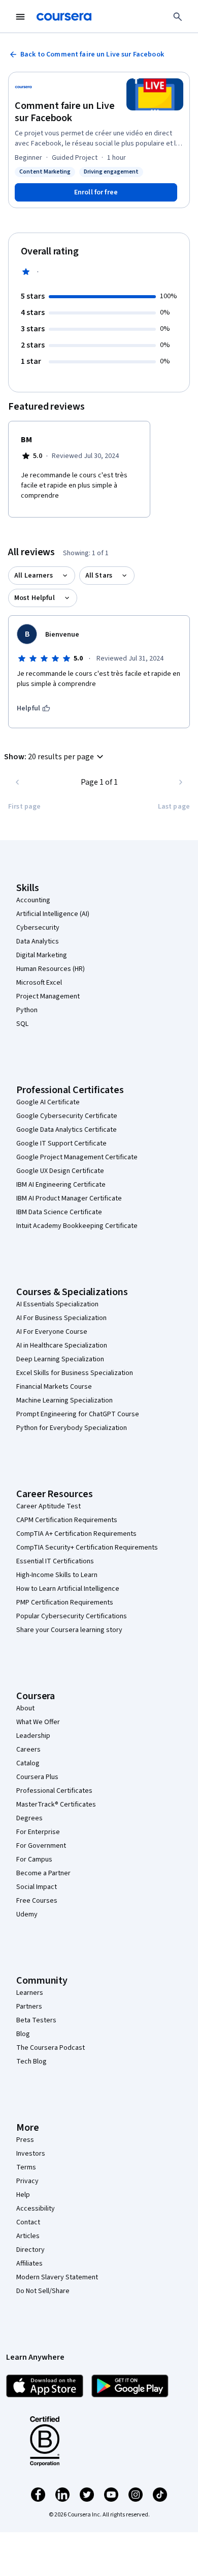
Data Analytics (38, 941)
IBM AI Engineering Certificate (61, 1185)
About (25, 1708)
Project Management (48, 996)
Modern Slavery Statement (57, 2277)
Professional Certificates (54, 1791)
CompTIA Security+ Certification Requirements (87, 1548)
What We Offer (38, 1722)
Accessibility (36, 2209)
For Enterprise (38, 1832)
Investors (31, 2154)
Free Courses (37, 1901)
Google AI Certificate (48, 1102)
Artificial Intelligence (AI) (53, 914)
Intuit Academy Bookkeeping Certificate (77, 1226)
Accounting (33, 900)
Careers (28, 1750)
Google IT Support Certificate (61, 1143)
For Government (41, 1846)
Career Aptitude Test (48, 1506)
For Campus (34, 1859)
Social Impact (37, 1887)
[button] (55, 757)
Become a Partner (43, 1873)
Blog (23, 2034)
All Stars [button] (99, 576)
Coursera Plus (37, 1777)
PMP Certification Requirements (65, 1602)
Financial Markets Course (54, 1387)
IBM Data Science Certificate (59, 1212)
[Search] (178, 17)
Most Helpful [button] (35, 598)
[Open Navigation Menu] (20, 17)
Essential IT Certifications (55, 1561)
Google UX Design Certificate (60, 1171)
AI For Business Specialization (61, 1318)
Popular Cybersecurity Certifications (72, 1616)
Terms (26, 2167)
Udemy (27, 1914)
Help (23, 2195)
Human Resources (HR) (51, 969)
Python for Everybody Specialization (72, 1428)
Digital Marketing (42, 955)
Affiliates (29, 2264)
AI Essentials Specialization (57, 1304)
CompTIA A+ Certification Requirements (76, 1534)
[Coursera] (64, 17)
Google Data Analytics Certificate (67, 1130)
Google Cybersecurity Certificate (67, 1116)
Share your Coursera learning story (69, 1630)
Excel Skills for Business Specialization (75, 1373)
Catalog (28, 1763)
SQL (22, 1024)
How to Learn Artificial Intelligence (68, 1589)
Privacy (27, 2181)
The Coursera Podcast (51, 2048)
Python (27, 1010)
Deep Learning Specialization (60, 1359)
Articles (28, 2236)
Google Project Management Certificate (77, 1157)
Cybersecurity (38, 928)
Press (25, 2140)
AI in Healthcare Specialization (62, 1346)
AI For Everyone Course (52, 1332)
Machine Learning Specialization (64, 1400)
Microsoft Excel (39, 983)
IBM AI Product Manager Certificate (69, 1198)
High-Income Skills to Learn (57, 1575)
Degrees (29, 1818)
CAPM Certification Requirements (67, 1520)
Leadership (33, 1736)
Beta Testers (36, 2020)
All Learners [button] (34, 576)
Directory (30, 2250)
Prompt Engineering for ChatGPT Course (78, 1414)
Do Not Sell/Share (43, 2291)
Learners (30, 1993)
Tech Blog (31, 2062)
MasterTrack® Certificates (56, 1805)
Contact (28, 2222)
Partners (29, 2007)
